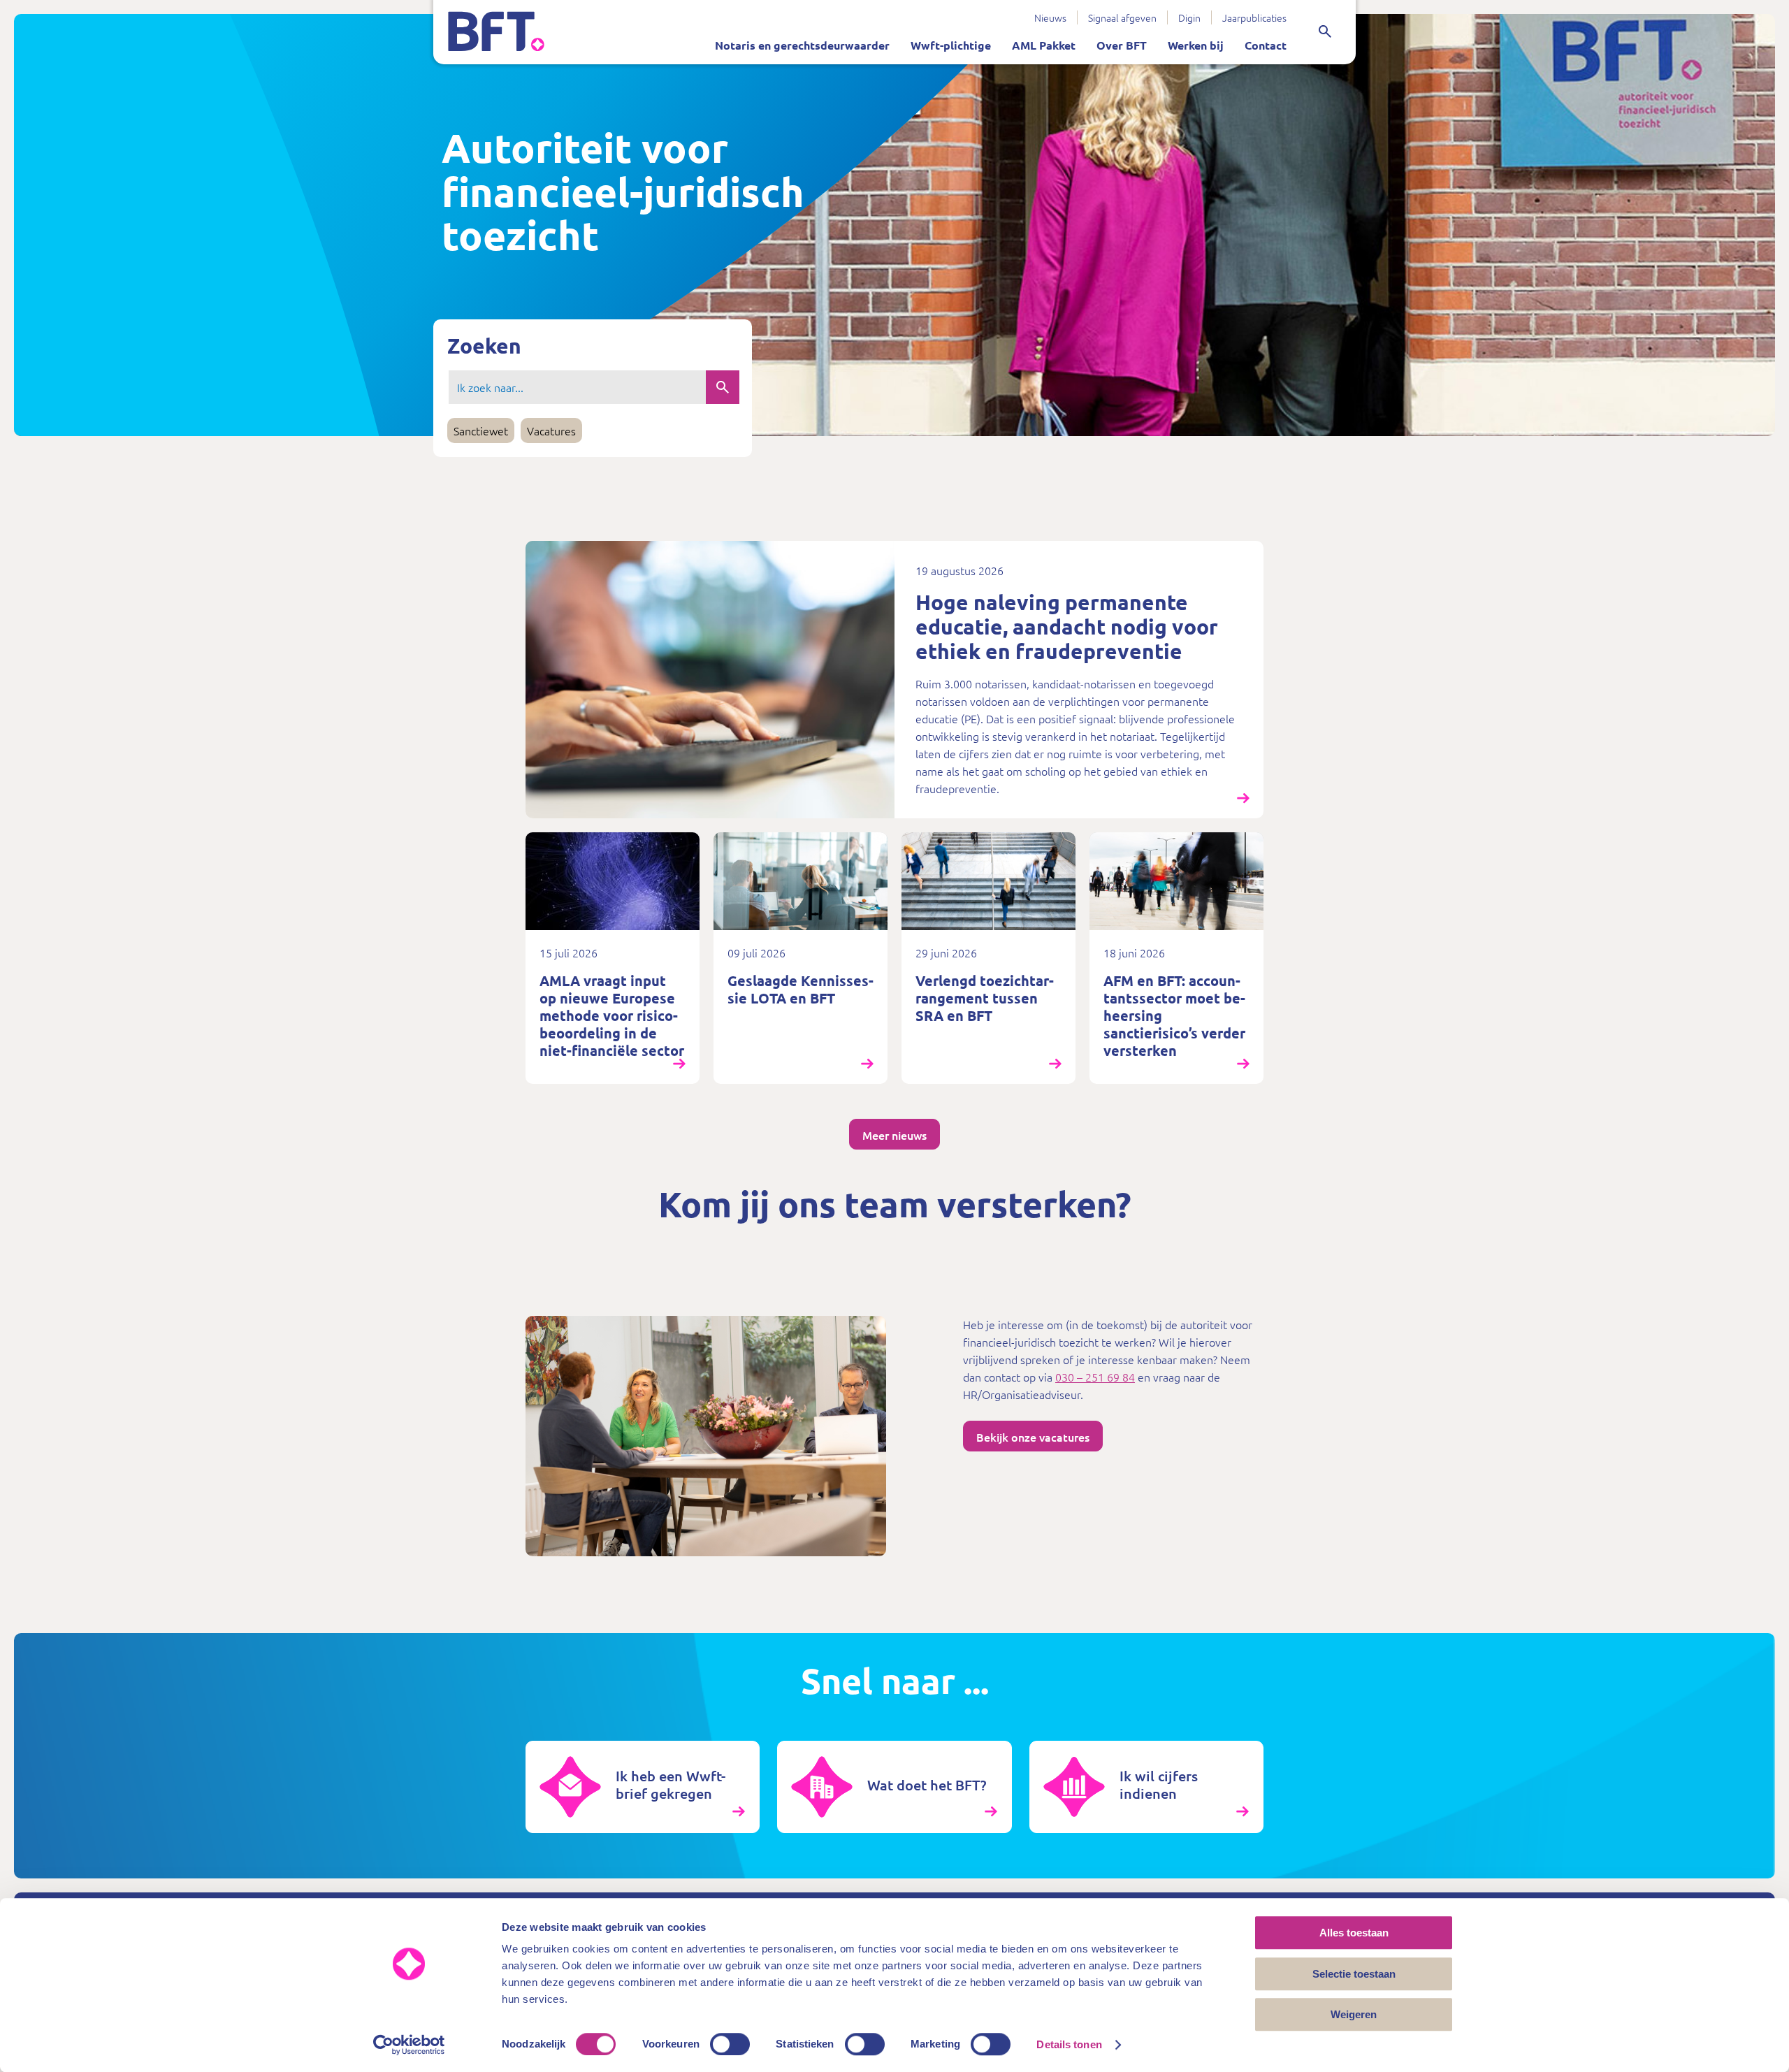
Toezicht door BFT (709, 12)
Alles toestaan (1354, 1933)
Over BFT (1122, 45)
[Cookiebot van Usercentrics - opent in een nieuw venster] (409, 2045)
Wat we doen (733, 12)
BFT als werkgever (857, 12)
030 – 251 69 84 (1095, 1377)
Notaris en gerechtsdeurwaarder (802, 45)
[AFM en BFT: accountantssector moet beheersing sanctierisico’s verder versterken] (1176, 958)
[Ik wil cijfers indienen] (1146, 1787)
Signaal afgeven (1122, 17)
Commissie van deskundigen (941, 12)
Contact (1266, 45)
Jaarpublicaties (1254, 17)
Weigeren (1354, 2014)
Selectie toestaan (1354, 1974)
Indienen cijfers (812, 12)
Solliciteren (951, 12)
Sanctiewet (974, 12)
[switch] (730, 2044)
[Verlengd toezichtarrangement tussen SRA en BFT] (988, 958)
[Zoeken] (1325, 31)
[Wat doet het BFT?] (894, 1787)
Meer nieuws (894, 1135)
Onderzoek (899, 12)
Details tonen (1069, 2044)
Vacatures (551, 430)
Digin (1189, 17)
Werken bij (1196, 45)
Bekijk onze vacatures (1033, 1437)
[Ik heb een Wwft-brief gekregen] (643, 1787)
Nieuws (1050, 17)
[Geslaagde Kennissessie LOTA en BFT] (801, 958)
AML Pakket (1044, 45)
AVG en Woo (818, 12)
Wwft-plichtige (951, 45)
